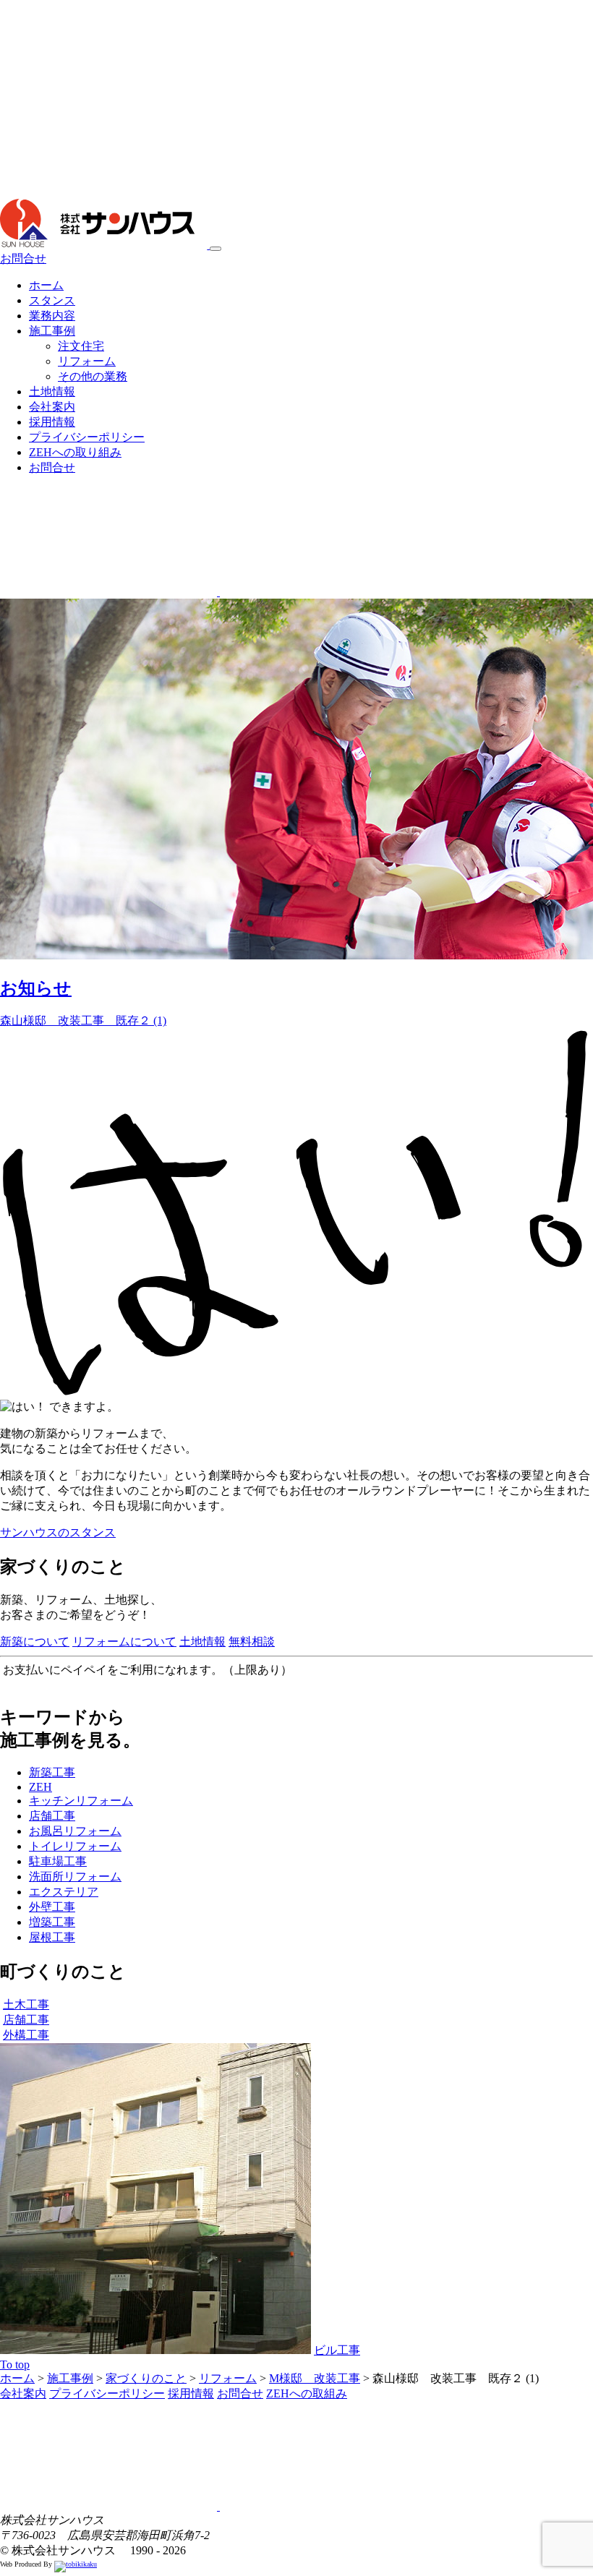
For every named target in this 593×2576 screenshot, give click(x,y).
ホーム (46, 285)
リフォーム (87, 361)
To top (15, 2365)
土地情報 (52, 391)
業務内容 (52, 316)
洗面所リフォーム (75, 1877)
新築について (35, 1642)
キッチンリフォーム (81, 1801)
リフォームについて (124, 1642)
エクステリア (64, 1892)
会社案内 (52, 407)
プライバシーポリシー (87, 437)
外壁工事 (52, 1907)
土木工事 (26, 2004)
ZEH (40, 1787)
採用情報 (52, 422)
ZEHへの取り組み (75, 452)
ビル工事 (337, 2350)
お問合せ (23, 258)
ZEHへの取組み (307, 2393)
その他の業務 (93, 376)
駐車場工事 (58, 1861)
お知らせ (36, 988)
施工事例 (52, 331)
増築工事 (52, 1922)
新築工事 (52, 1772)
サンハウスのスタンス (58, 1532)
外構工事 (26, 2035)
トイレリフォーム (75, 1846)
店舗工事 (52, 1816)
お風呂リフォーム (75, 1831)
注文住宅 (81, 346)
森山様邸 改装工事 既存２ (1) (83, 1020)
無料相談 (252, 1642)
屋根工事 (52, 1937)
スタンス (52, 300)
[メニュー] (216, 249)
